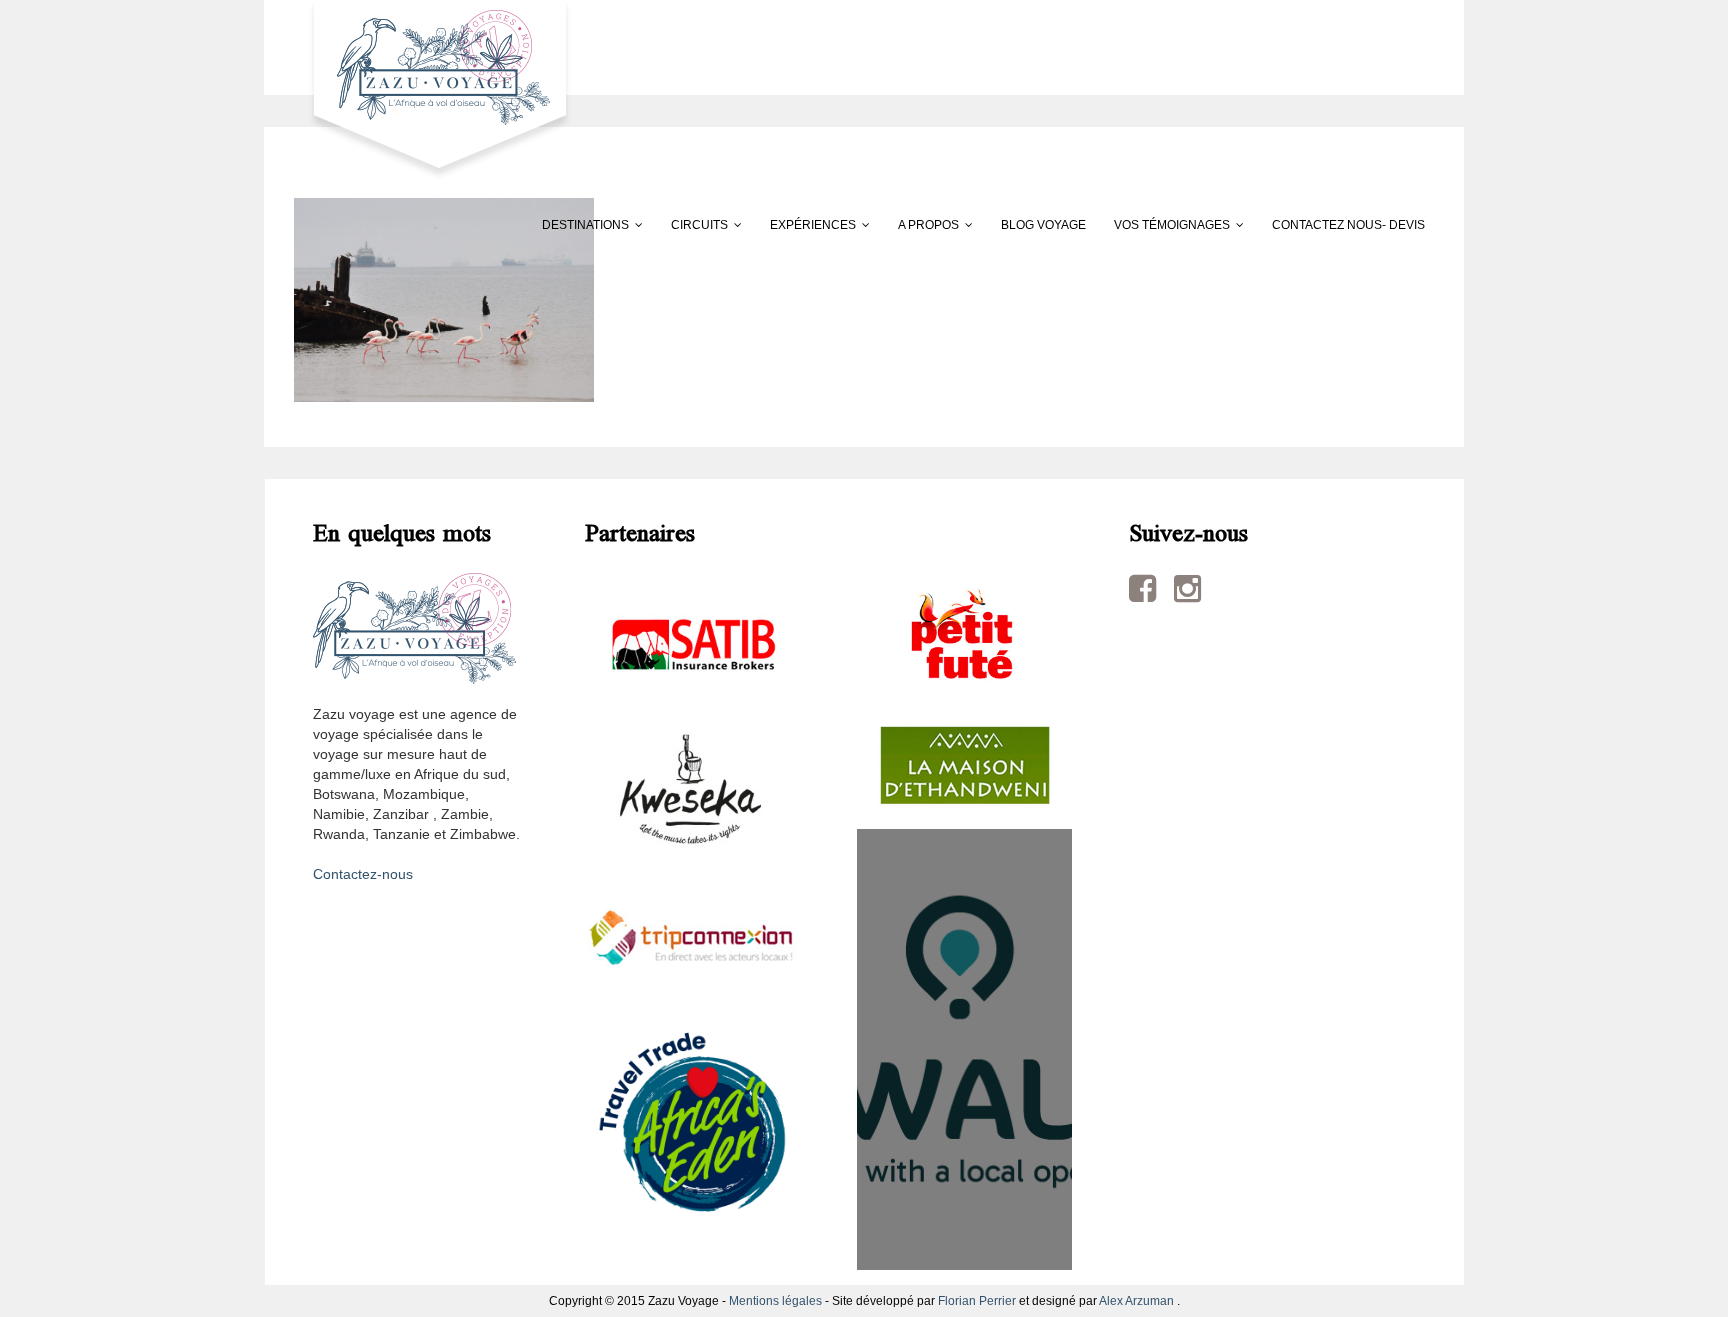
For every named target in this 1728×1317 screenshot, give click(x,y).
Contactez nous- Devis (1348, 225)
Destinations (585, 225)
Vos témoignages (1172, 225)
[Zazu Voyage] (433, 89)
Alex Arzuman (1136, 1301)
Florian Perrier (977, 1301)
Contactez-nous (363, 874)
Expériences (813, 225)
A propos (928, 225)
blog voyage (1043, 225)
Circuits (699, 225)
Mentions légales (775, 1301)
